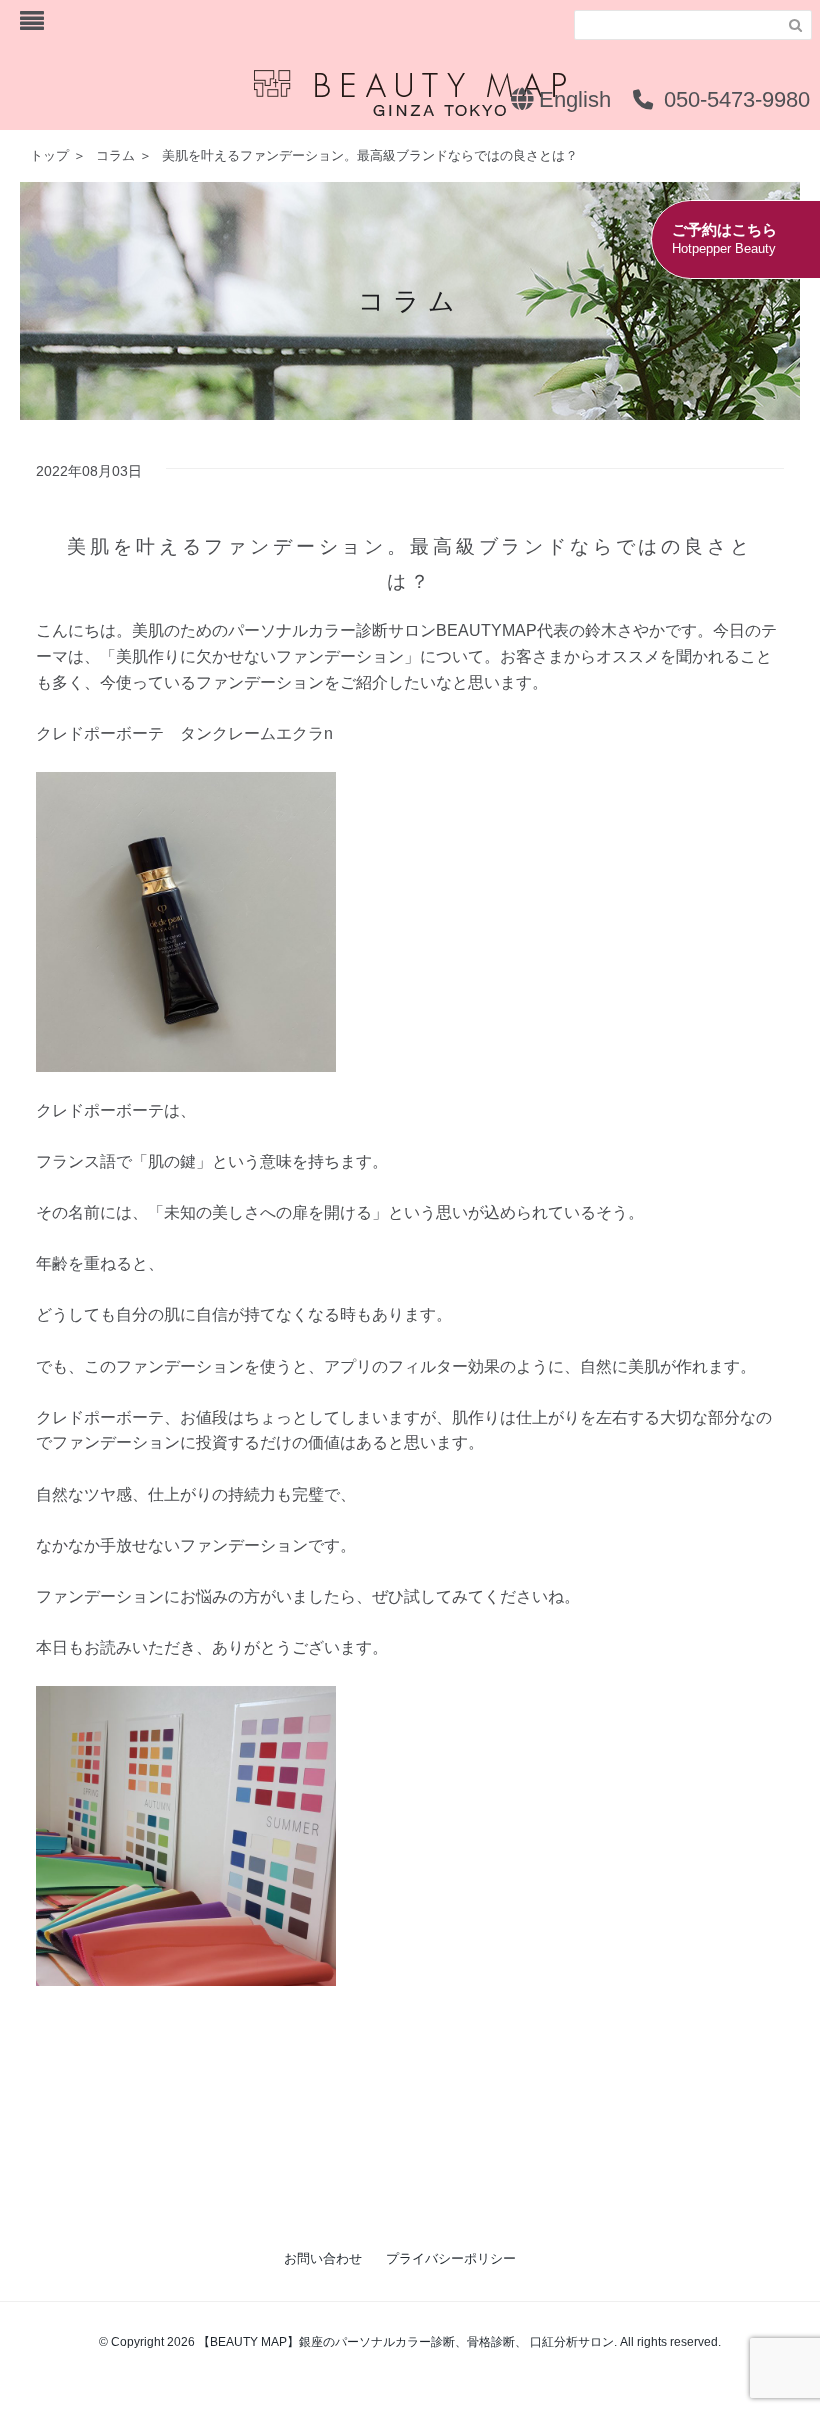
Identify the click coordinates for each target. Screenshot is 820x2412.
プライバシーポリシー (451, 2258)
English (572, 99)
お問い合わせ (323, 2258)
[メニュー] (32, 21)
